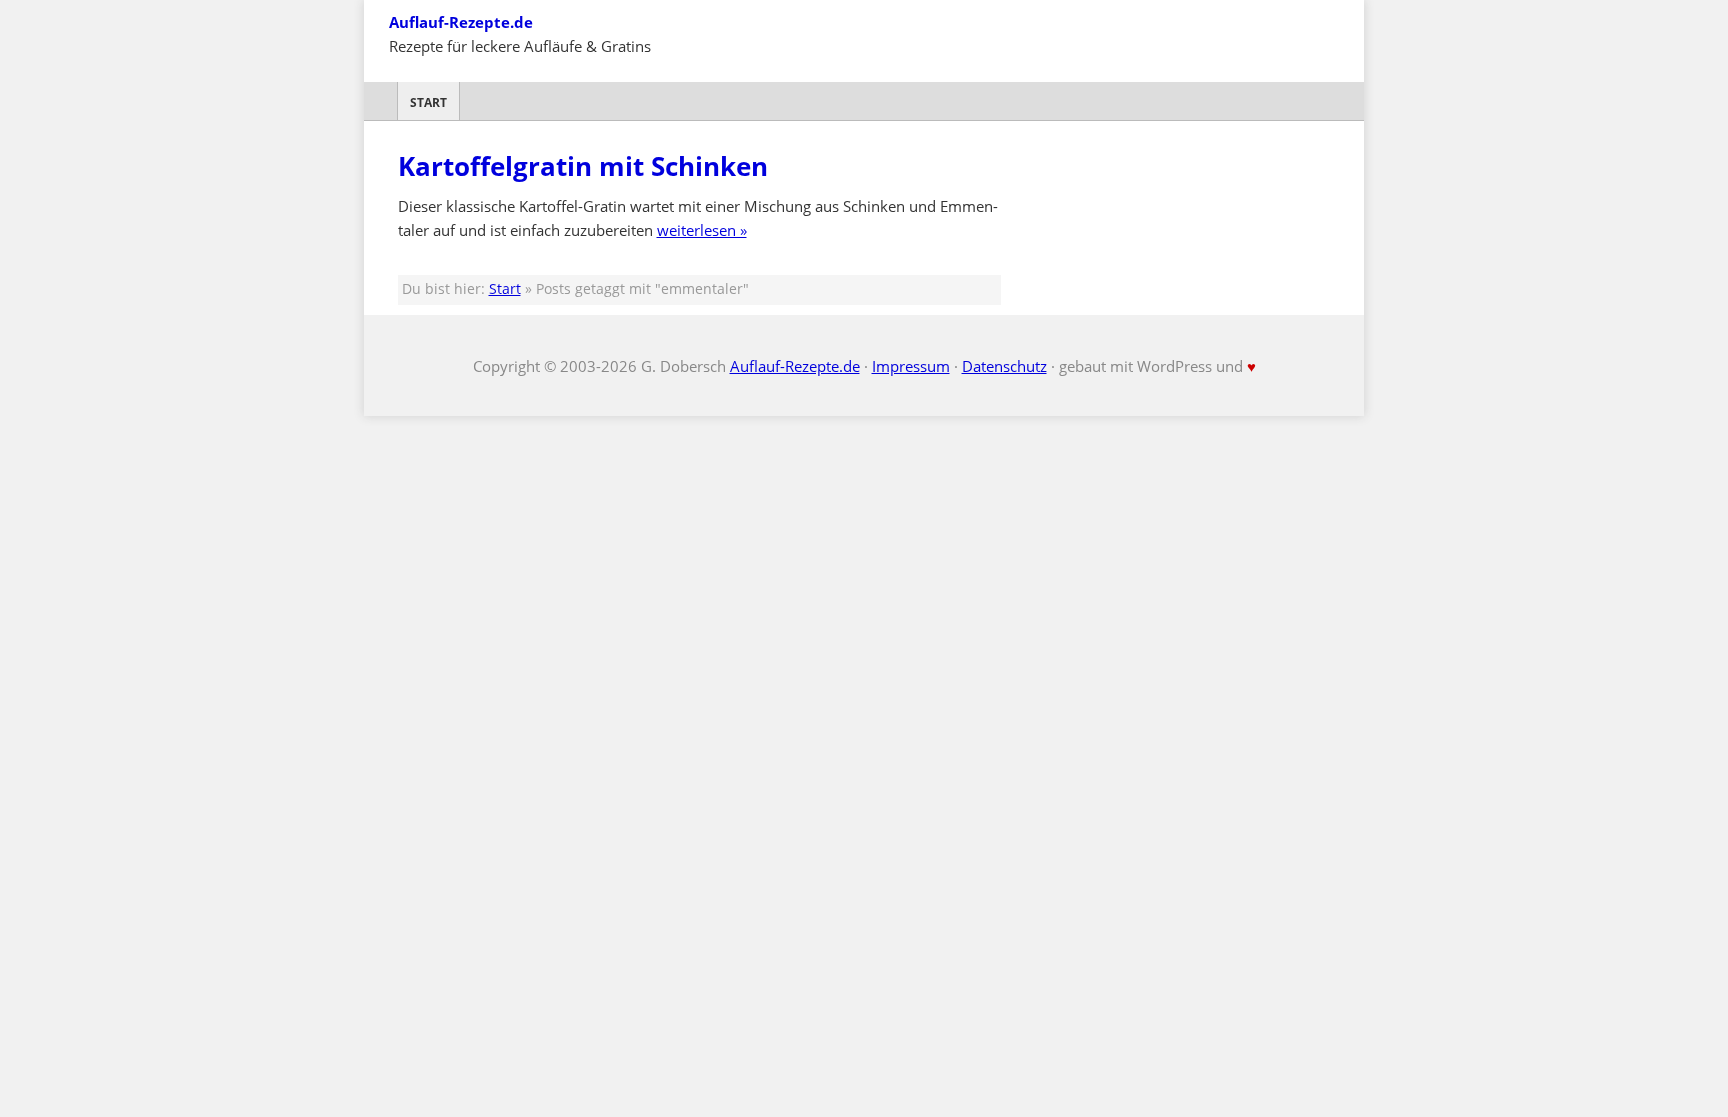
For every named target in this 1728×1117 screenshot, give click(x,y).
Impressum (911, 366)
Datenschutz (1004, 366)
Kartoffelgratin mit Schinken (583, 166)
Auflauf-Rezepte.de (461, 22)
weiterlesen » (702, 230)
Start (428, 102)
